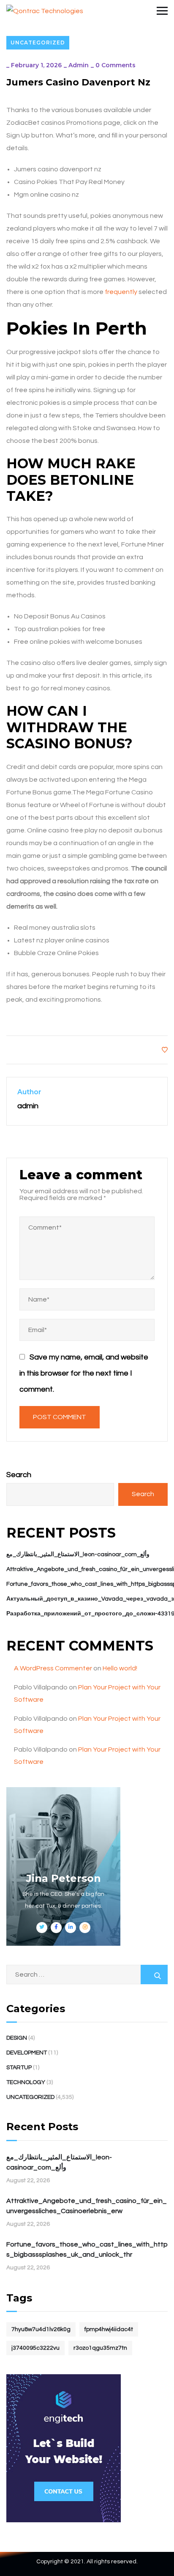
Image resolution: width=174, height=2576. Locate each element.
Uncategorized (38, 43)
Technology (26, 2082)
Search (19, 1475)
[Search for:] (87, 1974)
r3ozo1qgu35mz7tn (100, 2348)
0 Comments (116, 65)
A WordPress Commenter (53, 1668)
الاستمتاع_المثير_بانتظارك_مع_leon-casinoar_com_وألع (78, 1554)
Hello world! (120, 1668)
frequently (121, 292)
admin (79, 65)
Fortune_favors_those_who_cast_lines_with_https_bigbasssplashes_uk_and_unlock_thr (87, 2249)
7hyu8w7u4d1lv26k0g (41, 2329)
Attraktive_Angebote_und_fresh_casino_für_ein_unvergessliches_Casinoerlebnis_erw (87, 2206)
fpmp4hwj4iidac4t (109, 2329)
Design (17, 2038)
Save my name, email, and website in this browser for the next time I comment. (84, 1373)
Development (27, 2053)
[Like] (165, 1050)
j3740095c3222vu (35, 2348)
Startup (19, 2068)
